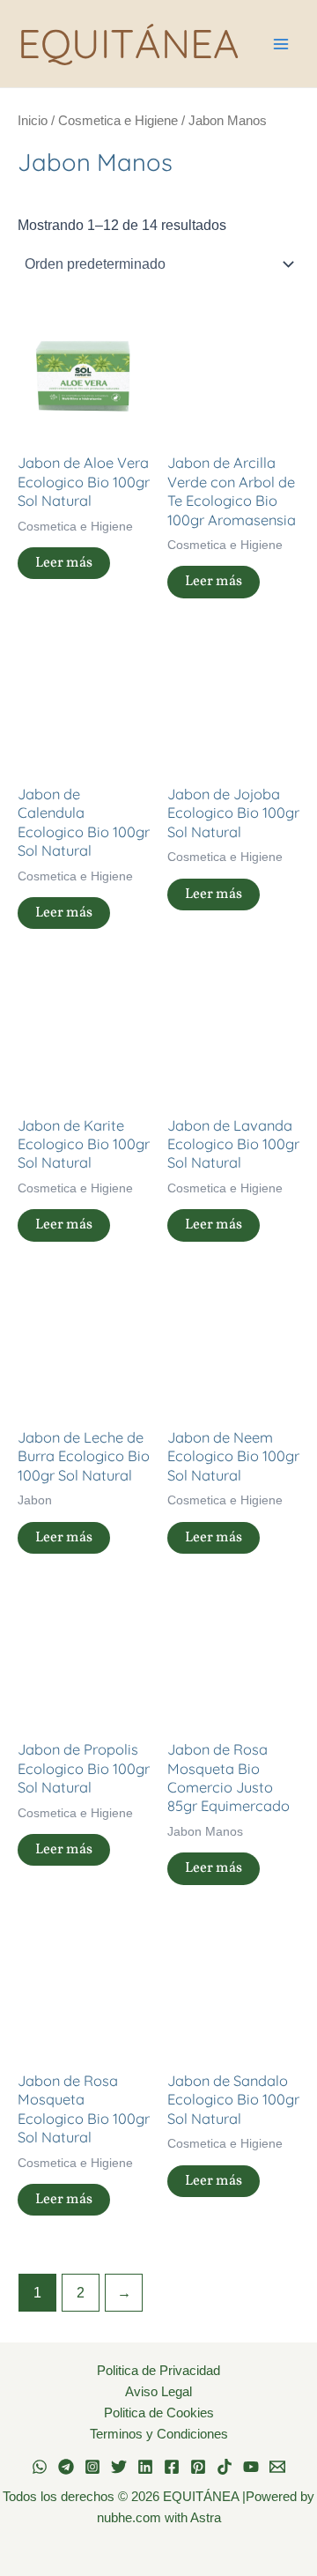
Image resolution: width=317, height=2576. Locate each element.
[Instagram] (92, 2467)
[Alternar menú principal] (280, 44)
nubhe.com (129, 2518)
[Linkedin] (145, 2467)
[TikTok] (225, 2467)
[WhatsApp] (40, 2467)
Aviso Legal (158, 2392)
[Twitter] (119, 2467)
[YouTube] (251, 2467)
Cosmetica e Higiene (118, 120)
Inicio (33, 120)
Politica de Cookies (159, 2413)
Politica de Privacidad (158, 2371)
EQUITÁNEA (129, 43)
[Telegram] (66, 2467)
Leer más (64, 563)
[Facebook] (172, 2467)
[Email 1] (277, 2467)
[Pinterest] (198, 2467)
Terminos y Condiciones (159, 2434)
